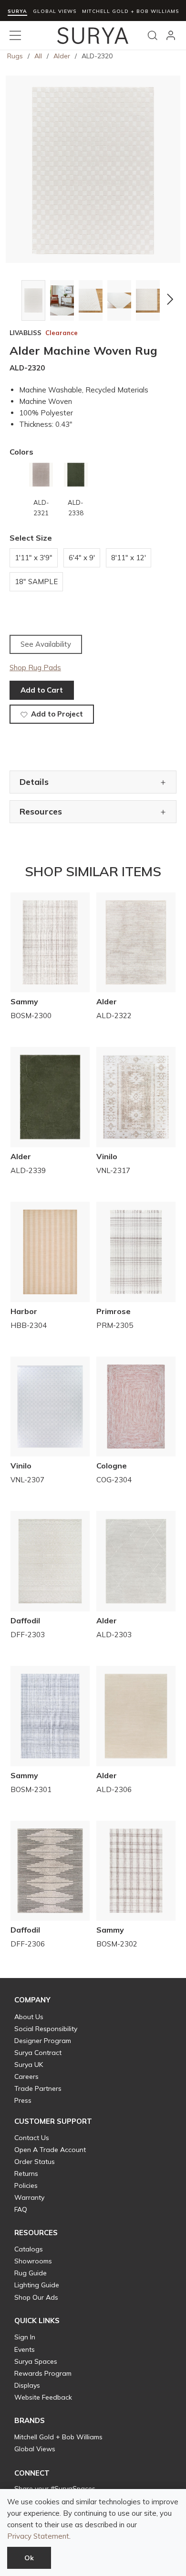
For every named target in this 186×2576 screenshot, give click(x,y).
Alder (62, 56)
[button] (15, 299)
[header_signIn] (171, 35)
